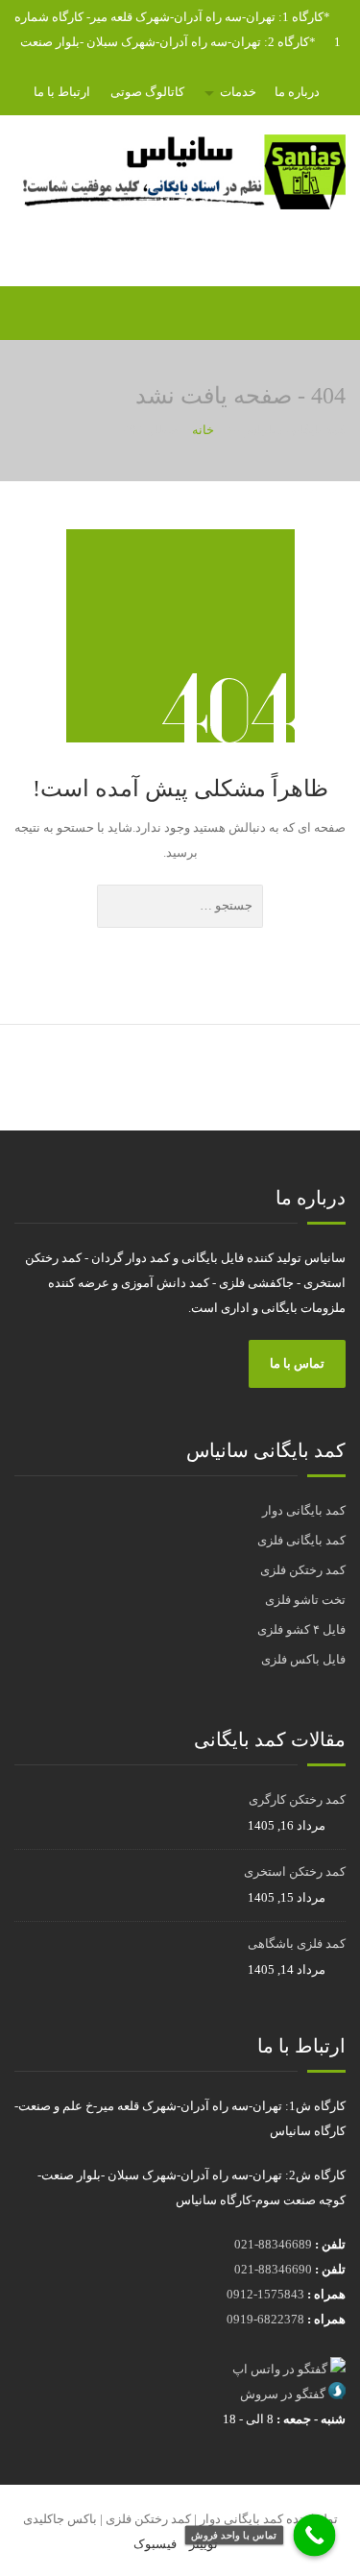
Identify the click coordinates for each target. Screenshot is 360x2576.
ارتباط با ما (62, 92)
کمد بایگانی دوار (304, 1510)
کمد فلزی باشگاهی (297, 1944)
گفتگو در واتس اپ (280, 2369)
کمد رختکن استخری (295, 1871)
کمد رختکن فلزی (303, 1570)
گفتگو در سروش (283, 2394)
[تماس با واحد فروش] (315, 2536)
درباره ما (297, 92)
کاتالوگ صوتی (147, 92)
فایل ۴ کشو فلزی (301, 1629)
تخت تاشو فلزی (305, 1600)
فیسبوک (155, 2544)
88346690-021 (273, 2269)
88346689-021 (273, 2244)
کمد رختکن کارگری (297, 1799)
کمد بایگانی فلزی (301, 1540)
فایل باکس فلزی (303, 1659)
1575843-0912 (265, 2294)
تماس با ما (297, 1363)
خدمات (238, 92)
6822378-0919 (265, 2319)
